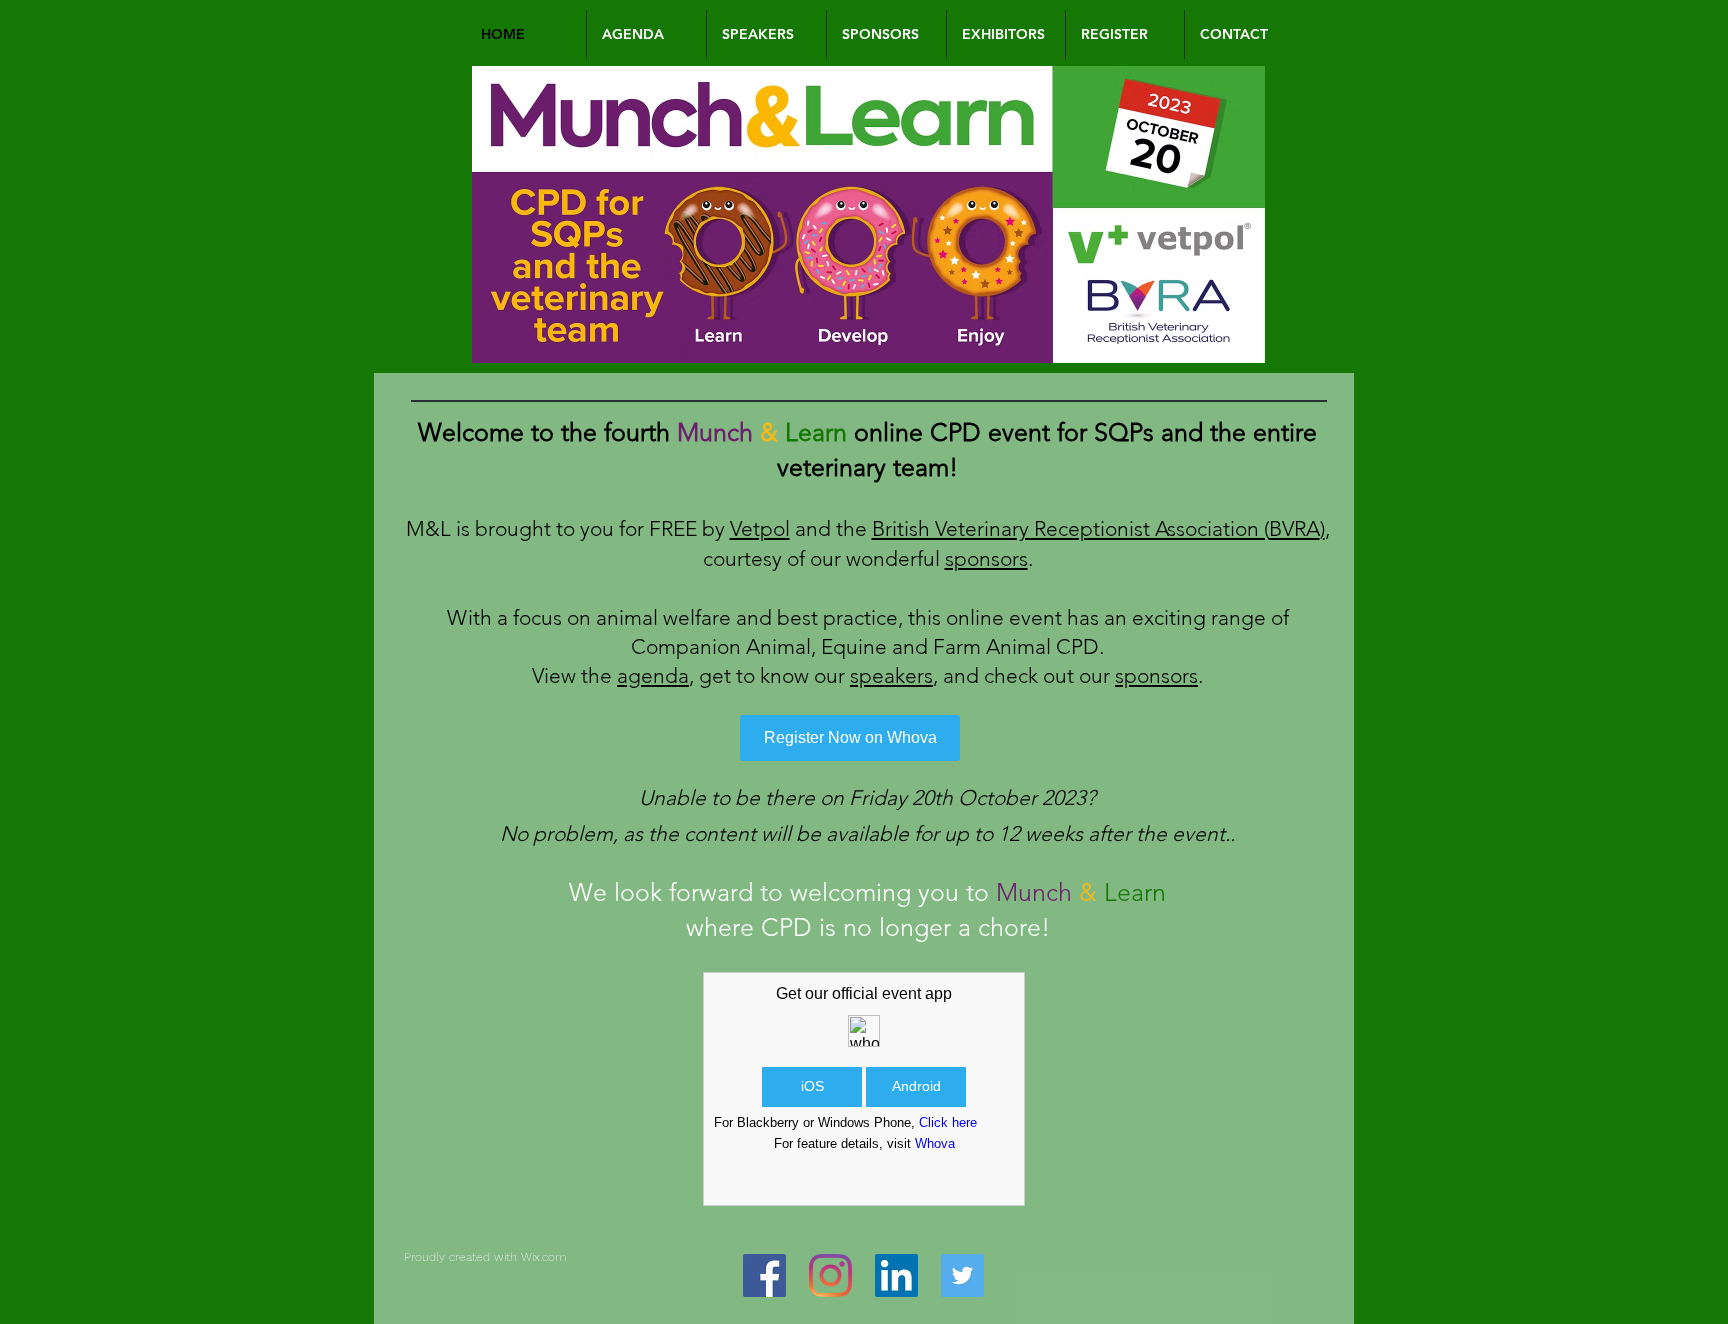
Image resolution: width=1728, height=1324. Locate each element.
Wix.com (544, 1257)
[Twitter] (962, 1275)
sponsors (986, 558)
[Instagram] (830, 1275)
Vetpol (760, 528)
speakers (891, 675)
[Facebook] (764, 1275)
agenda (653, 675)
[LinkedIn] (896, 1275)
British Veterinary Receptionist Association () (1098, 528)
